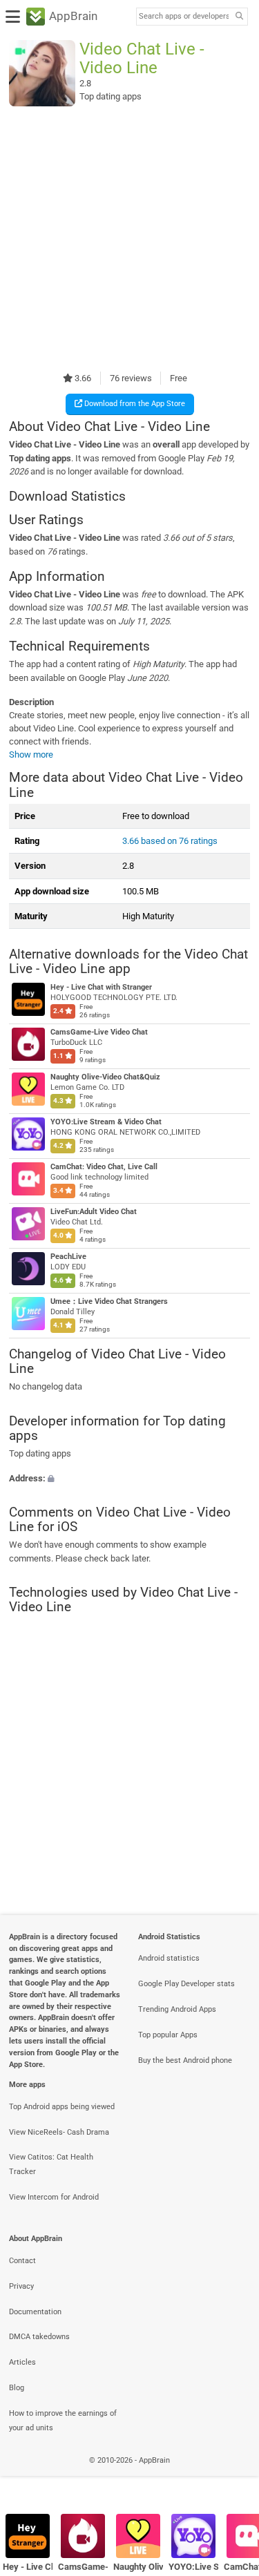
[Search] (239, 17)
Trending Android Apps (177, 2009)
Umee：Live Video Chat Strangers (109, 1301)
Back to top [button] (231, 2476)
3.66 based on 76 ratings (170, 841)
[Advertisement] (129, 239)
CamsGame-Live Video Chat (99, 1032)
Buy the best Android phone (185, 2060)
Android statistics (169, 1958)
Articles (22, 2362)
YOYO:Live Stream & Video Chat (106, 1122)
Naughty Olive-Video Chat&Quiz (105, 1077)
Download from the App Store (134, 404)
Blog (17, 2388)
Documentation (35, 2312)
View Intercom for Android (54, 2197)
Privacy (21, 2286)
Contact (22, 2261)
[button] (129, 1478)
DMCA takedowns (39, 2337)
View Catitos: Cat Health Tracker (51, 2164)
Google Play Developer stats (186, 1984)
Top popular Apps (168, 2035)
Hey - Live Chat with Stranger (101, 987)
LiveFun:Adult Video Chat (94, 1212)
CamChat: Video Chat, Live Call (104, 1167)
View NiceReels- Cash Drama (59, 2132)
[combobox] (184, 17)
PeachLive (68, 1257)
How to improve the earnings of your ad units (63, 2421)
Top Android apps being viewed (62, 2107)
